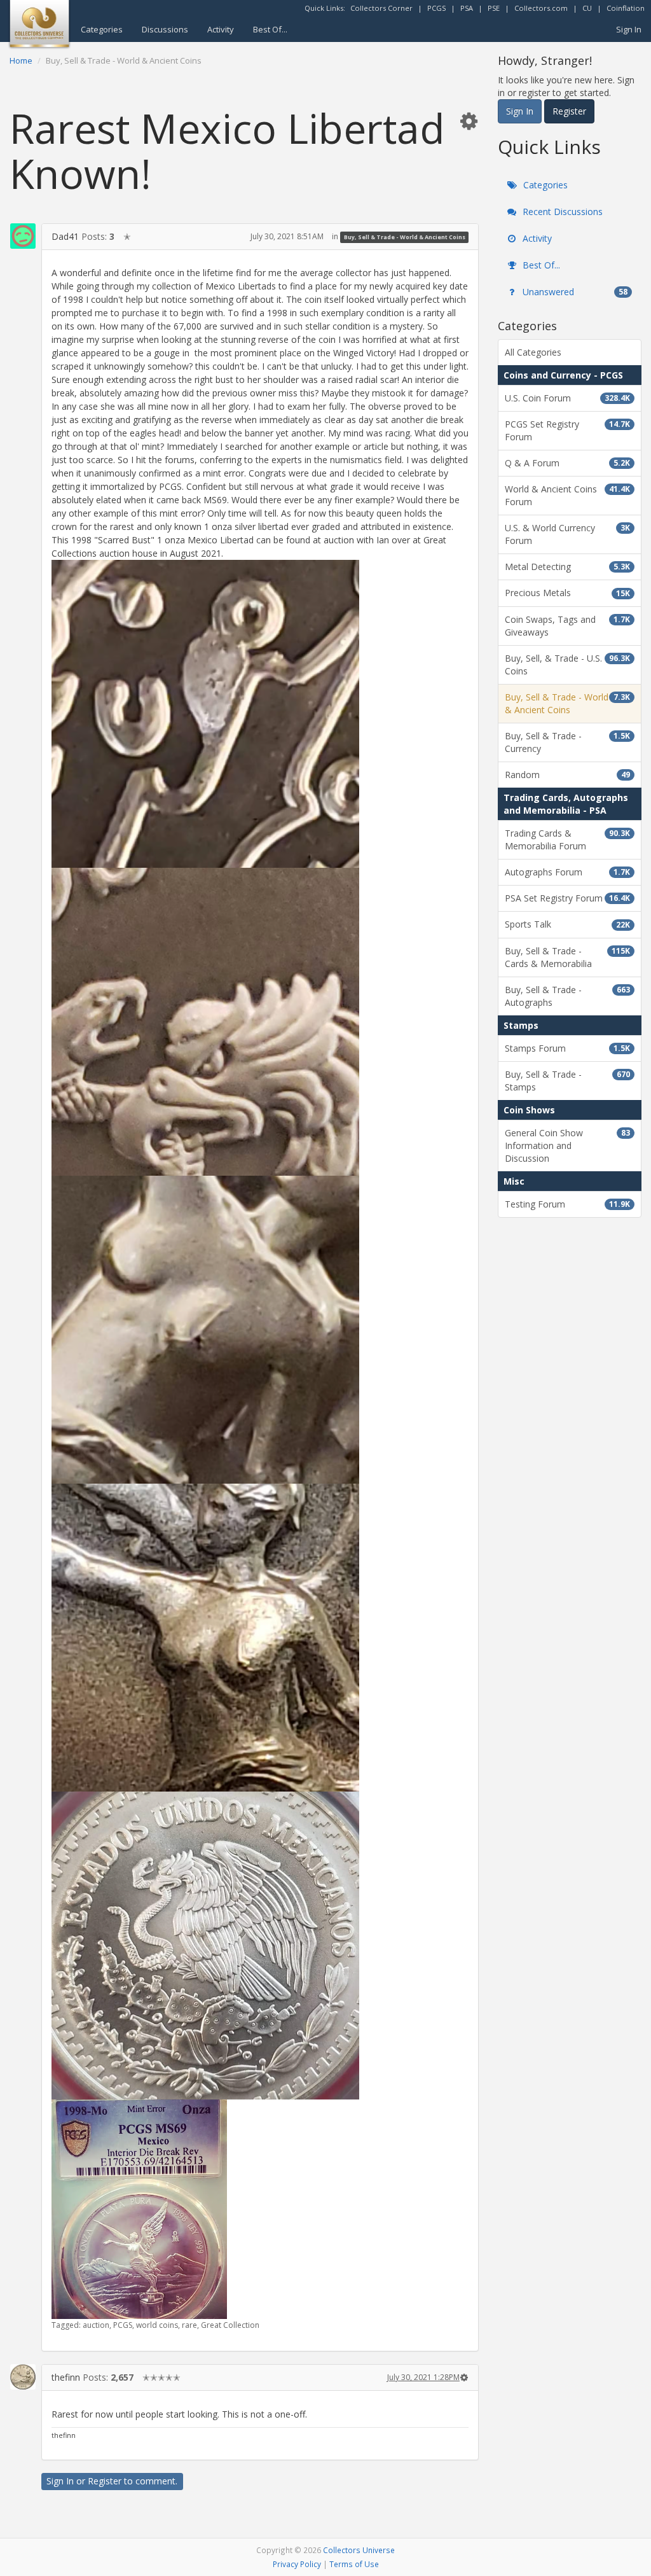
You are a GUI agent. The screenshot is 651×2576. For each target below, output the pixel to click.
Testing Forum (567, 1204)
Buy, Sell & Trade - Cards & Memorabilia (567, 957)
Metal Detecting (567, 567)
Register (105, 2481)
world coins (157, 2325)
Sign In (629, 29)
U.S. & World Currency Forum (567, 534)
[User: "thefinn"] (23, 2377)
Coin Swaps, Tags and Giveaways (567, 626)
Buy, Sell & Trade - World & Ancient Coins (405, 237)
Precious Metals (567, 593)
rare (189, 2325)
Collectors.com (541, 8)
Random (567, 775)
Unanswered (574, 292)
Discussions (165, 29)
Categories (102, 29)
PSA (467, 8)
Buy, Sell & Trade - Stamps (567, 1081)
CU (587, 8)
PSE (494, 8)
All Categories (533, 352)
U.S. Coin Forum (567, 398)
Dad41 (65, 236)
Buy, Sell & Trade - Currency (567, 742)
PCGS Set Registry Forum (567, 430)
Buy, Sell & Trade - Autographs (567, 996)
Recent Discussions (561, 212)
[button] (469, 121)
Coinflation (626, 8)
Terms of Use (354, 2564)
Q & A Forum (567, 463)
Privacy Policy (297, 2564)
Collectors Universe (359, 2550)
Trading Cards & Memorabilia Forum (567, 839)
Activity (221, 29)
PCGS (436, 8)
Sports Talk (567, 924)
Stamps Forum (567, 1048)
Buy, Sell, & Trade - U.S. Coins (567, 665)
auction (96, 2325)
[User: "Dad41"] (23, 236)
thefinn (66, 2377)
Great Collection (230, 2325)
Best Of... (270, 29)
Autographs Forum (567, 872)
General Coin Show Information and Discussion (567, 1145)
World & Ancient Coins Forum (567, 495)
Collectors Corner (381, 8)
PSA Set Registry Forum (567, 898)
